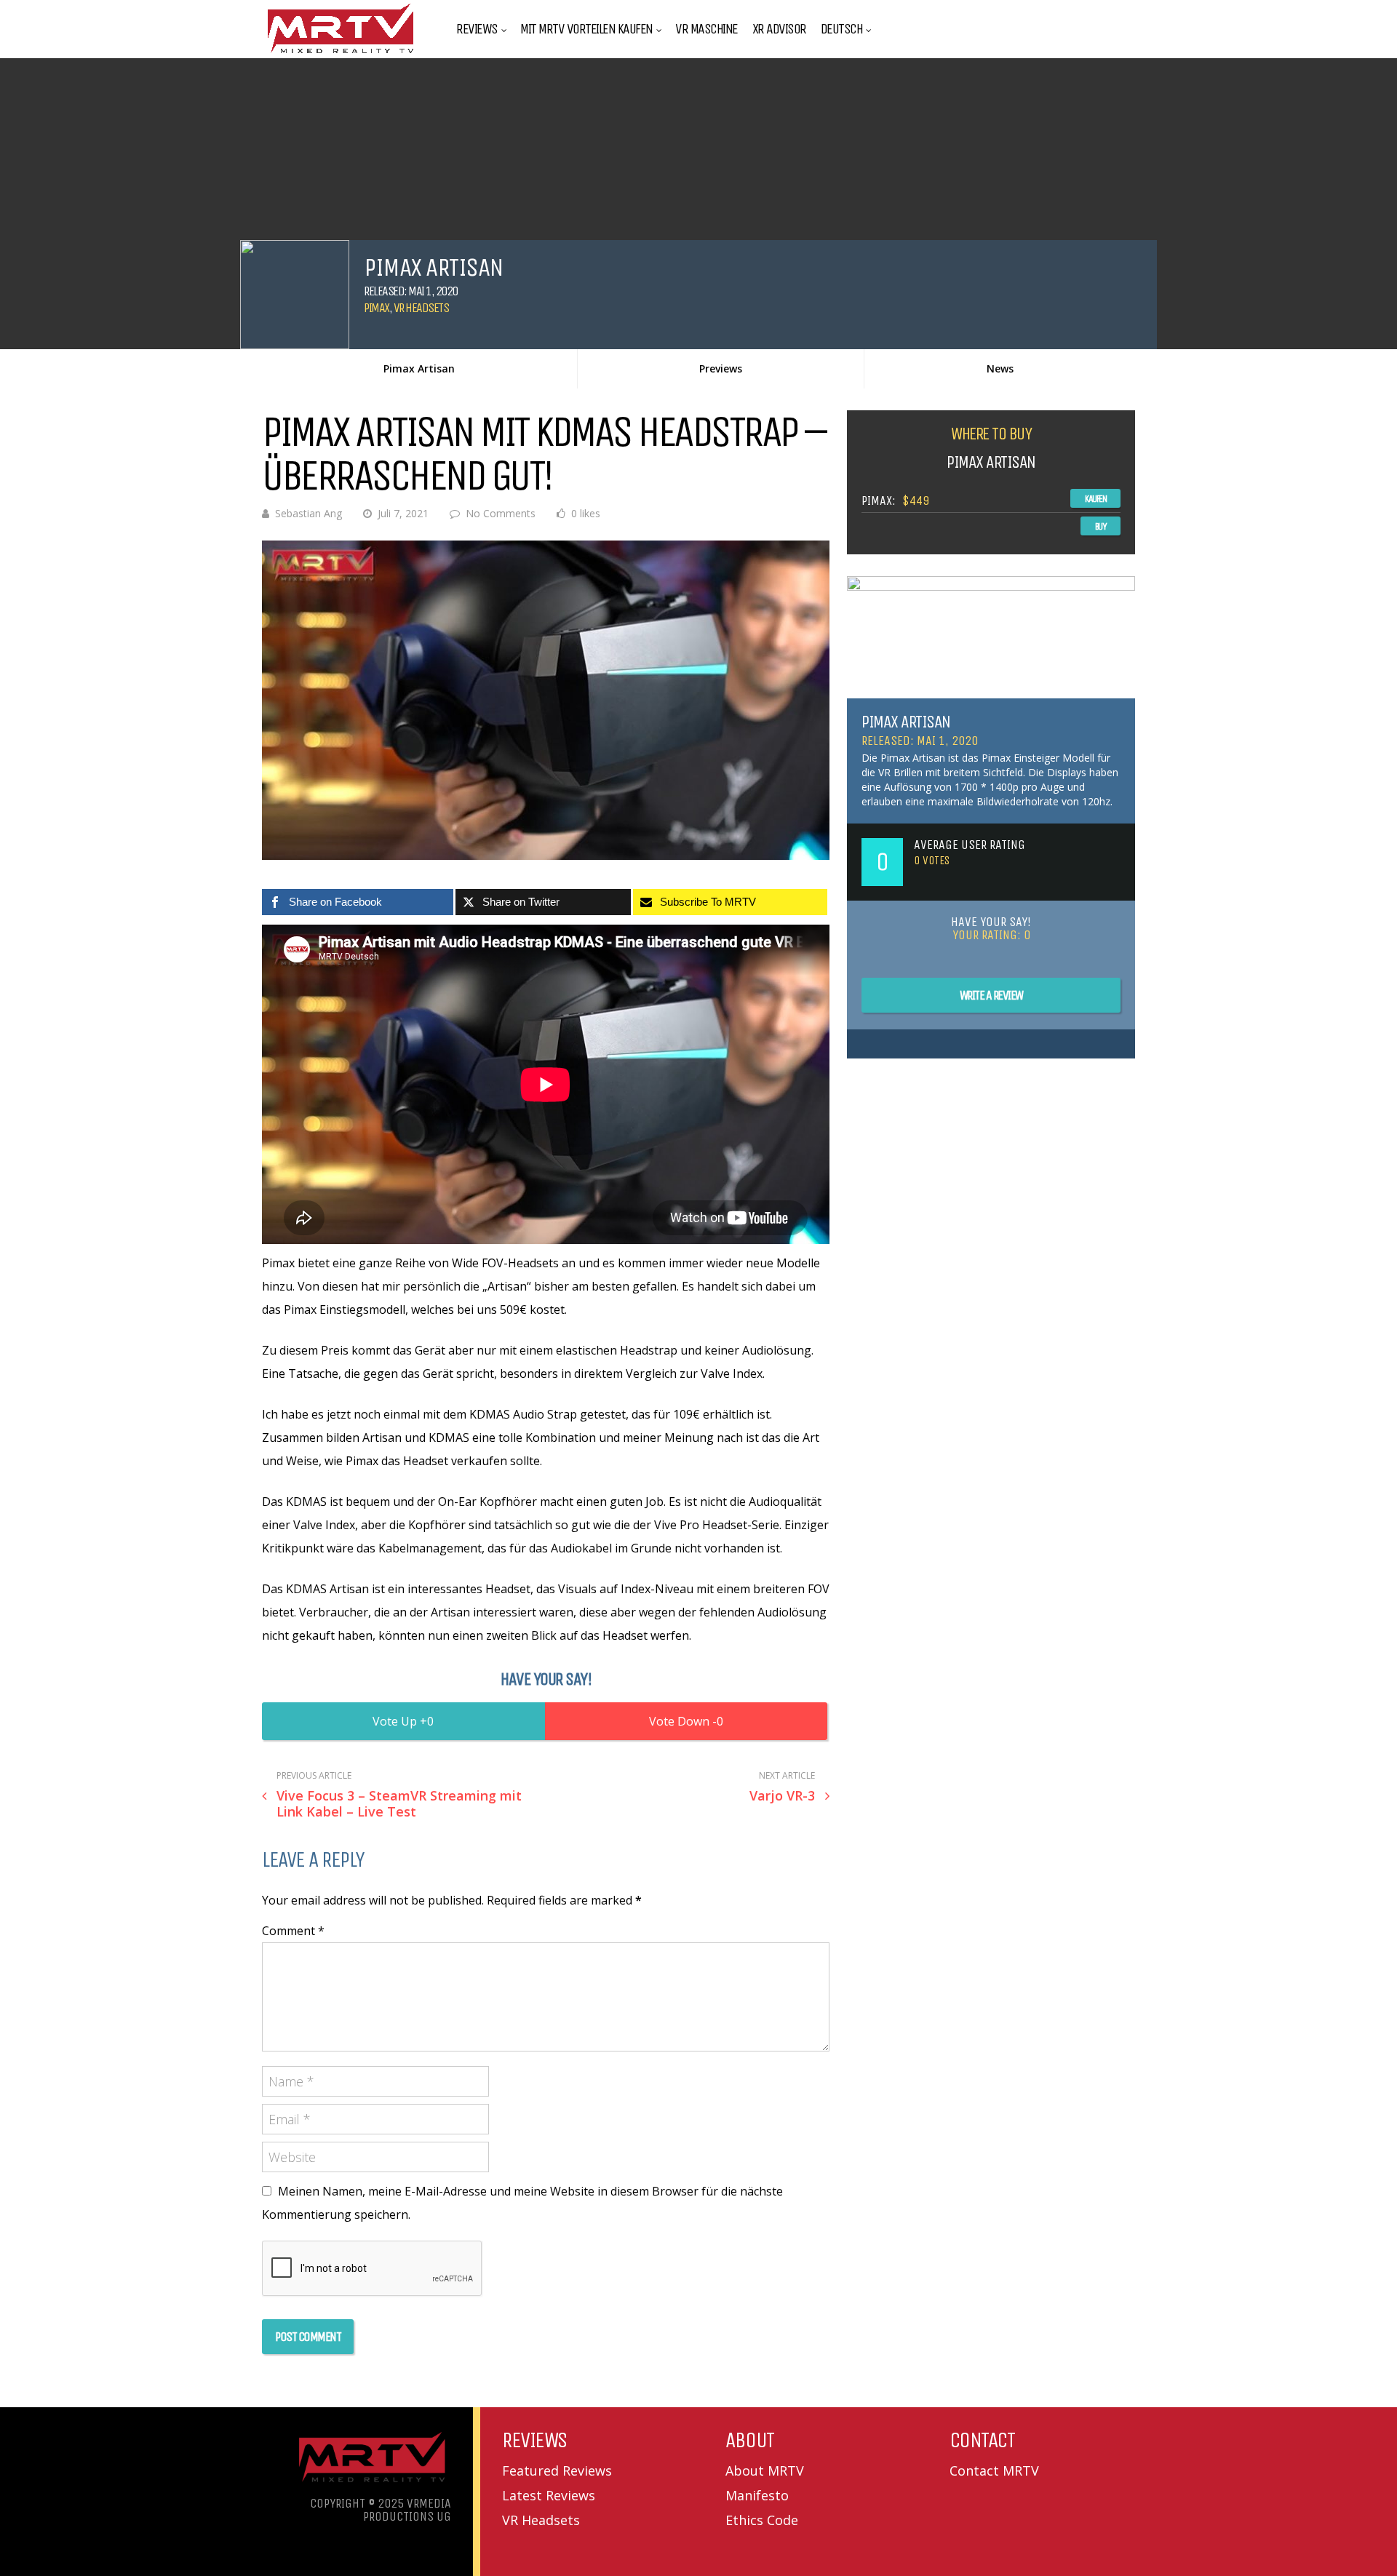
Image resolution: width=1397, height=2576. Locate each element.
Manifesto (757, 2495)
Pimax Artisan (419, 368)
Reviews (477, 29)
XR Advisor (779, 29)
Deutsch (842, 29)
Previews (721, 368)
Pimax (377, 308)
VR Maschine (707, 29)
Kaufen (1095, 499)
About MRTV (765, 2471)
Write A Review (991, 995)
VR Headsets (421, 308)
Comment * (293, 1931)
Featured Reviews (557, 2471)
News (1000, 368)
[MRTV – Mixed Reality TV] (341, 54)
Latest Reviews (549, 2495)
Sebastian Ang (309, 513)
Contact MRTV (994, 2471)
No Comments (501, 513)
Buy (1101, 526)
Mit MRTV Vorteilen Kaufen (586, 29)
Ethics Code (762, 2520)
